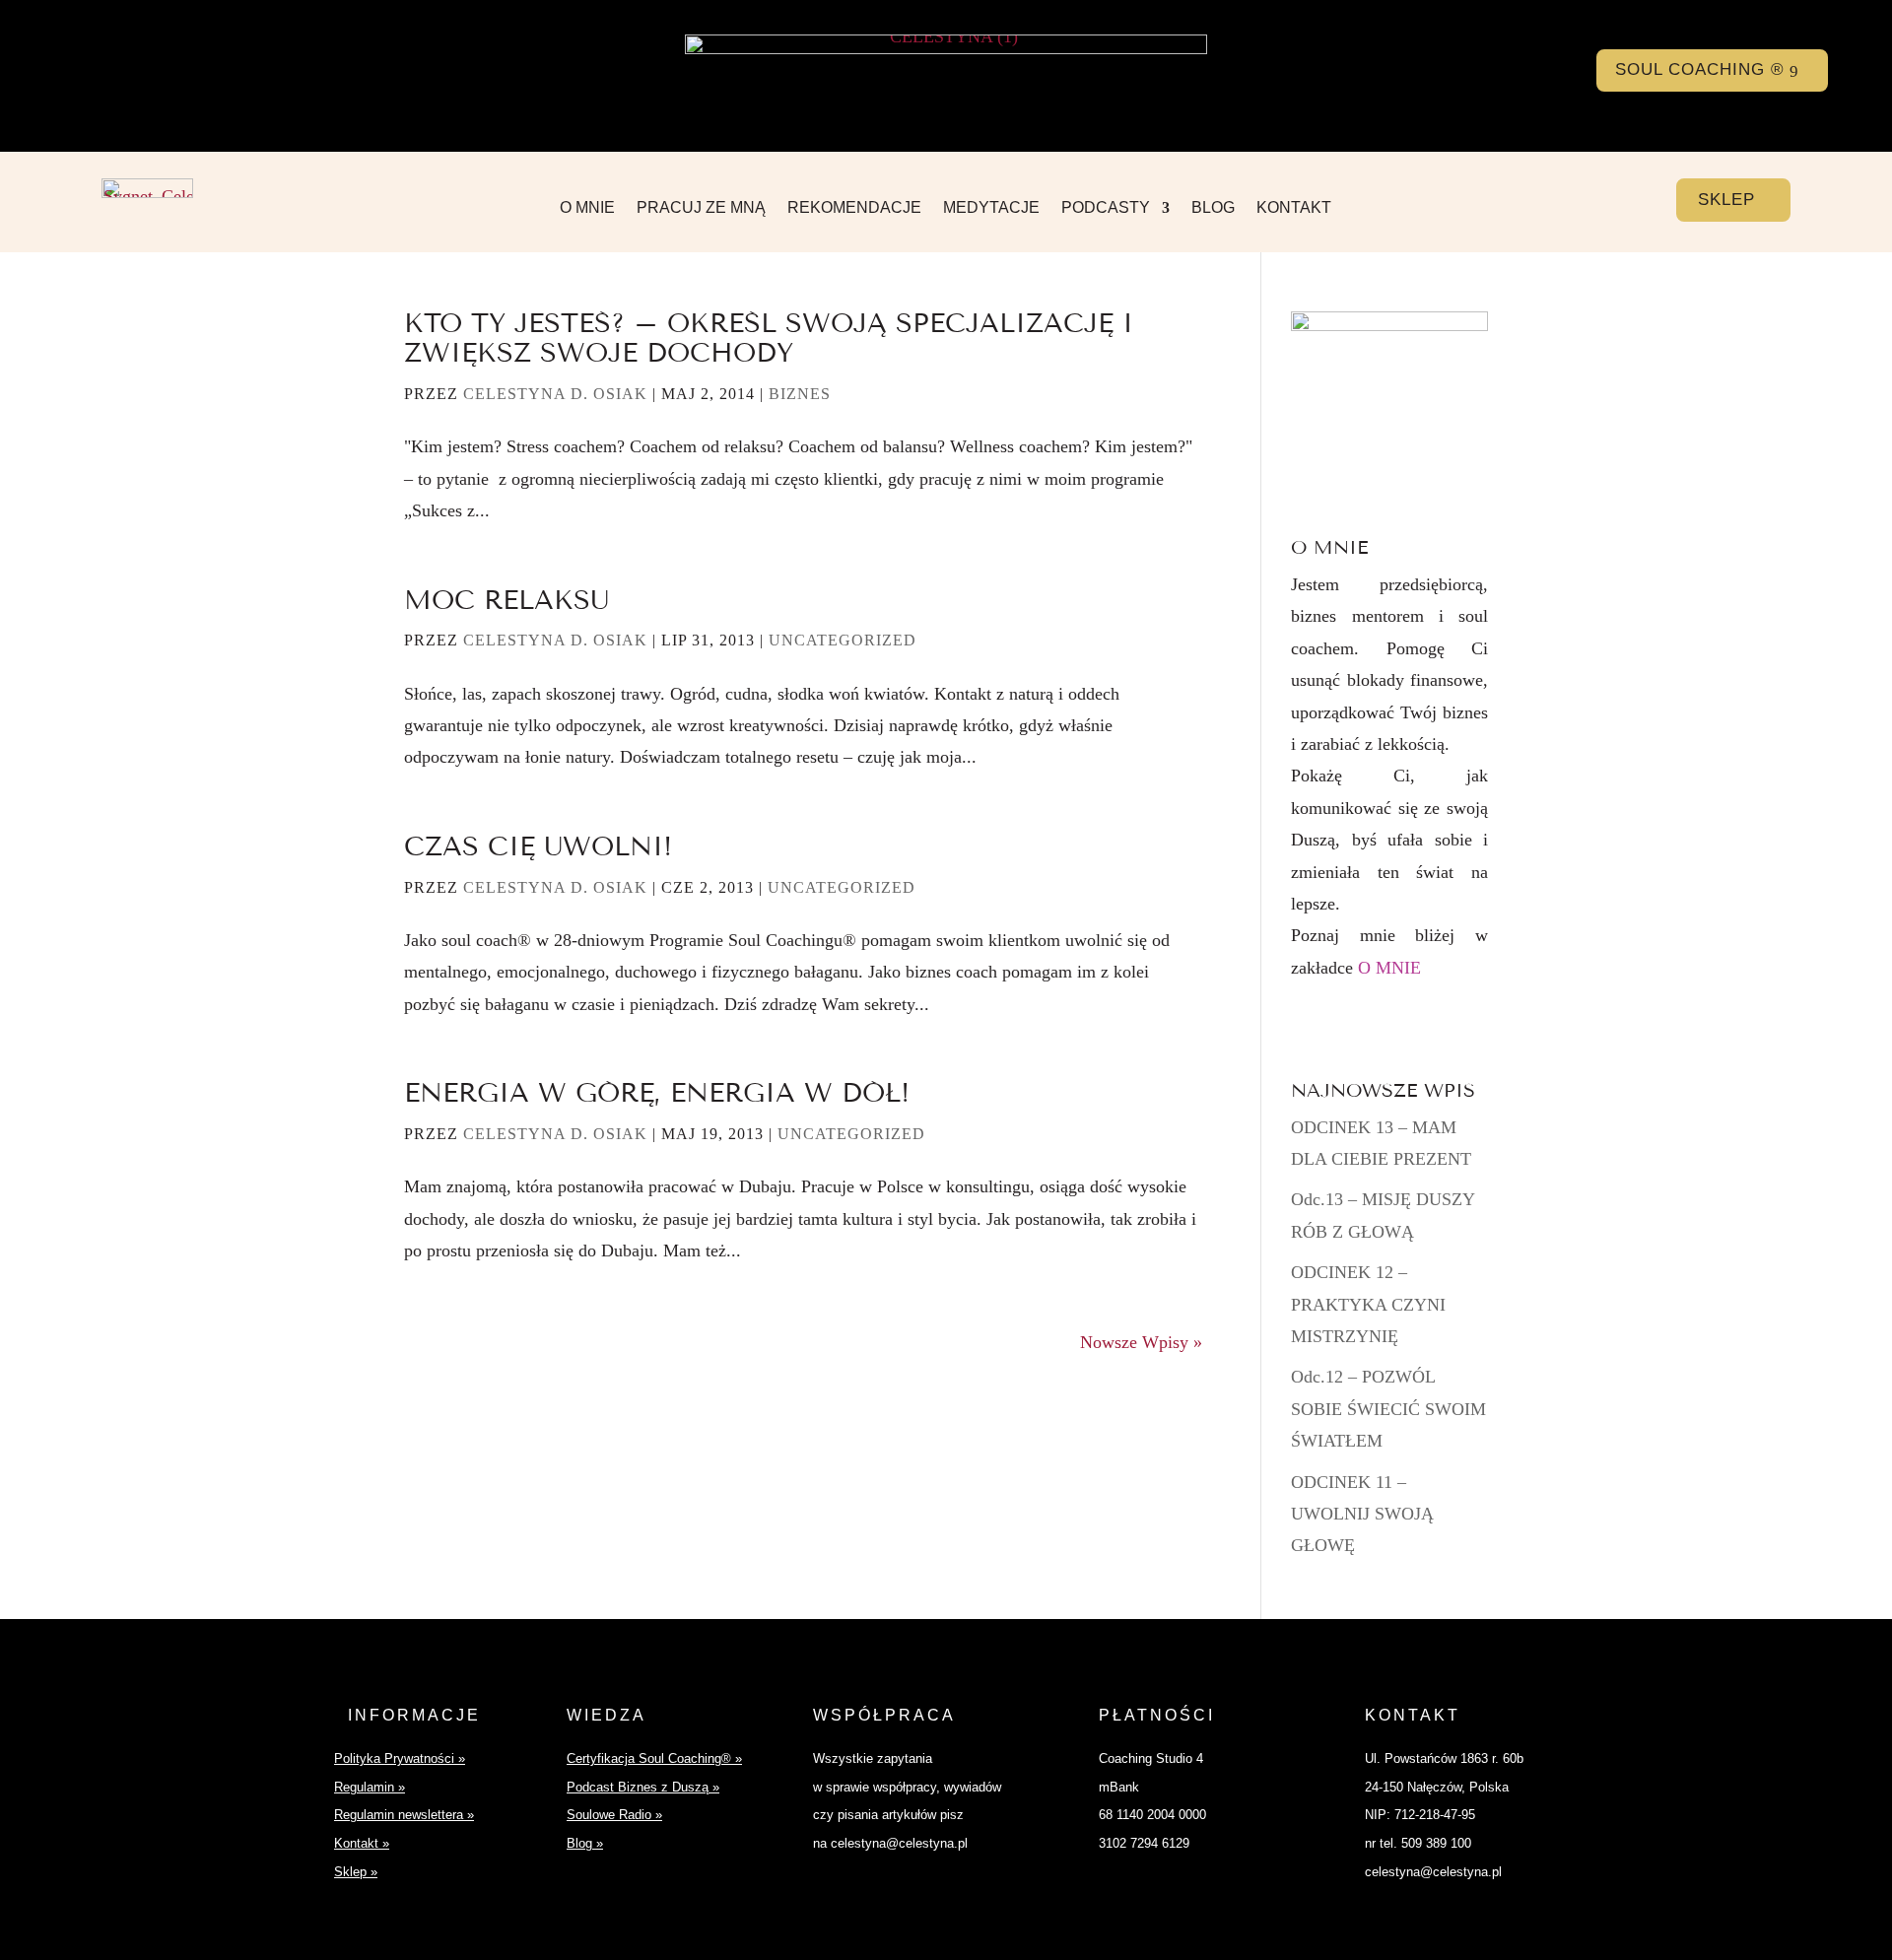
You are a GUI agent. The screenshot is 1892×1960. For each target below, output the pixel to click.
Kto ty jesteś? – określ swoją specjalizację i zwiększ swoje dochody (769, 338)
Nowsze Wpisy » (1141, 1342)
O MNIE (587, 208)
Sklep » (356, 1872)
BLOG (1213, 208)
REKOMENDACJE (854, 208)
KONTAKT (1294, 208)
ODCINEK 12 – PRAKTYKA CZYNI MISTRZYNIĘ (1368, 1304)
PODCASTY (1106, 208)
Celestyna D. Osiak (555, 394)
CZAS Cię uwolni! (538, 846)
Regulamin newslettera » (404, 1815)
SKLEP (1726, 200)
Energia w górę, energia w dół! (657, 1093)
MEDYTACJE (991, 208)
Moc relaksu (507, 600)
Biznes (800, 394)
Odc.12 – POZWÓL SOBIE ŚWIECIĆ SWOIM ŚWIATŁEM (1388, 1409)
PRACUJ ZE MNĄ (701, 208)
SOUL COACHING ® (1700, 69)
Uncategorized (843, 640)
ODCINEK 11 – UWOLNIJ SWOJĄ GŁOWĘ (1362, 1514)
